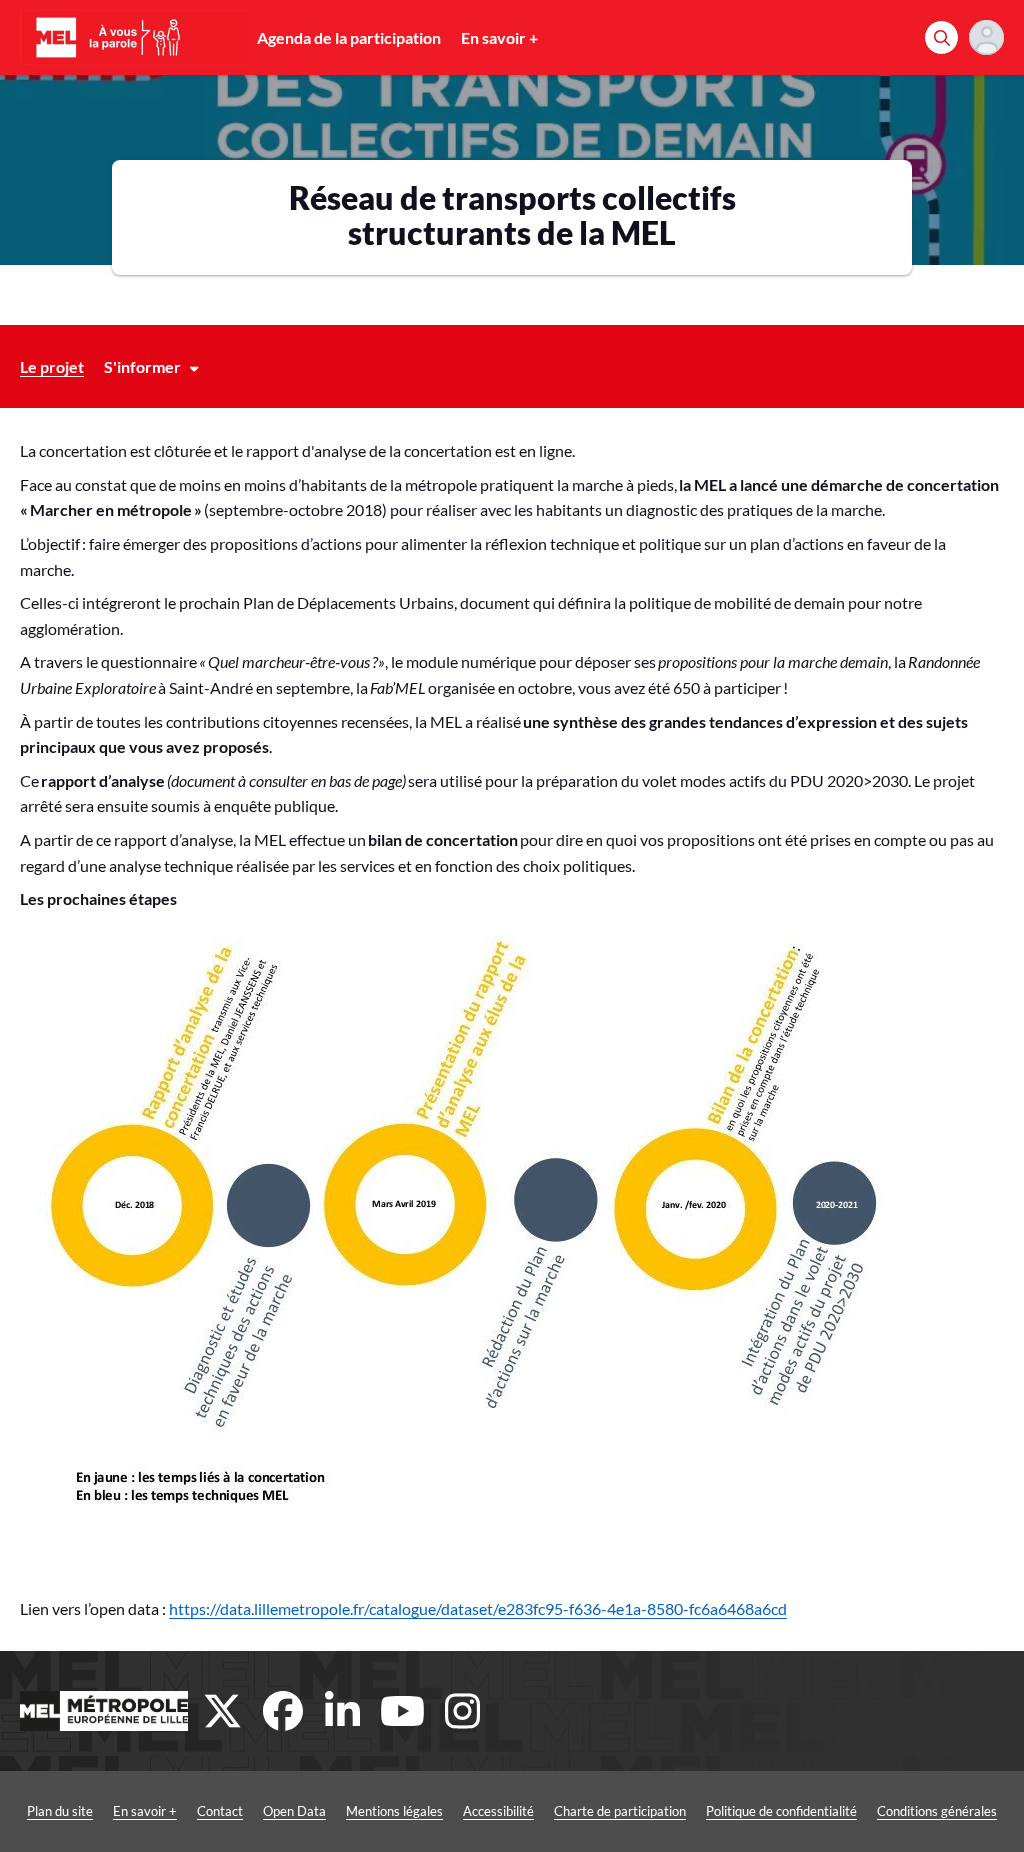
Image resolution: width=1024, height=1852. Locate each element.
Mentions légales (394, 1811)
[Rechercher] (941, 37)
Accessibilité (498, 1811)
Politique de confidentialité (781, 1811)
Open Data (294, 1811)
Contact (220, 1811)
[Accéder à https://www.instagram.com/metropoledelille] (463, 1711)
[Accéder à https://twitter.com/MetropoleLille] (223, 1711)
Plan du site (60, 1811)
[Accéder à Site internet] (104, 1711)
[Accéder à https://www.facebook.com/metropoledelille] (283, 1711)
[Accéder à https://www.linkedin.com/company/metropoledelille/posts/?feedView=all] (343, 1711)
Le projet (52, 366)
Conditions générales (937, 1811)
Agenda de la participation (349, 37)
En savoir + (499, 37)
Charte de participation (620, 1811)
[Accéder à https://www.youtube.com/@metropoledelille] (403, 1711)
